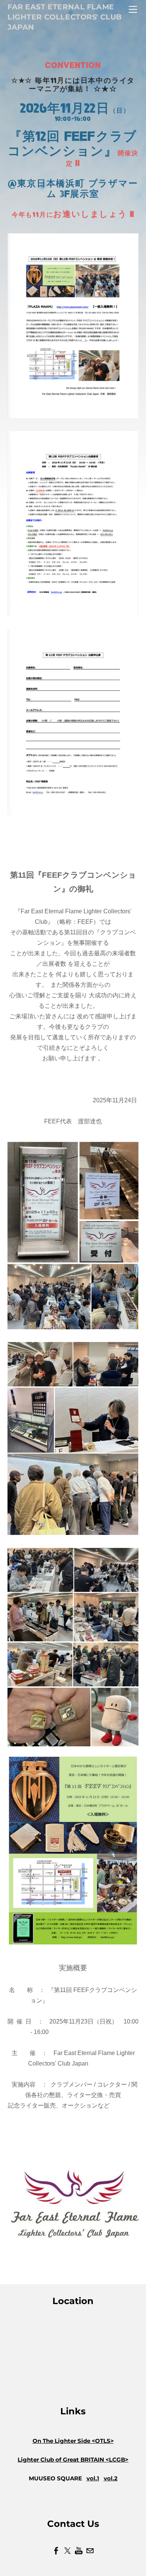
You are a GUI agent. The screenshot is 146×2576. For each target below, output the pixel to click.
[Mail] (90, 2551)
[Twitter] (67, 2551)
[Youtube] (79, 2551)
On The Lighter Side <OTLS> (73, 2441)
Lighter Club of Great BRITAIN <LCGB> (73, 2460)
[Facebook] (56, 2551)
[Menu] (133, 9)
